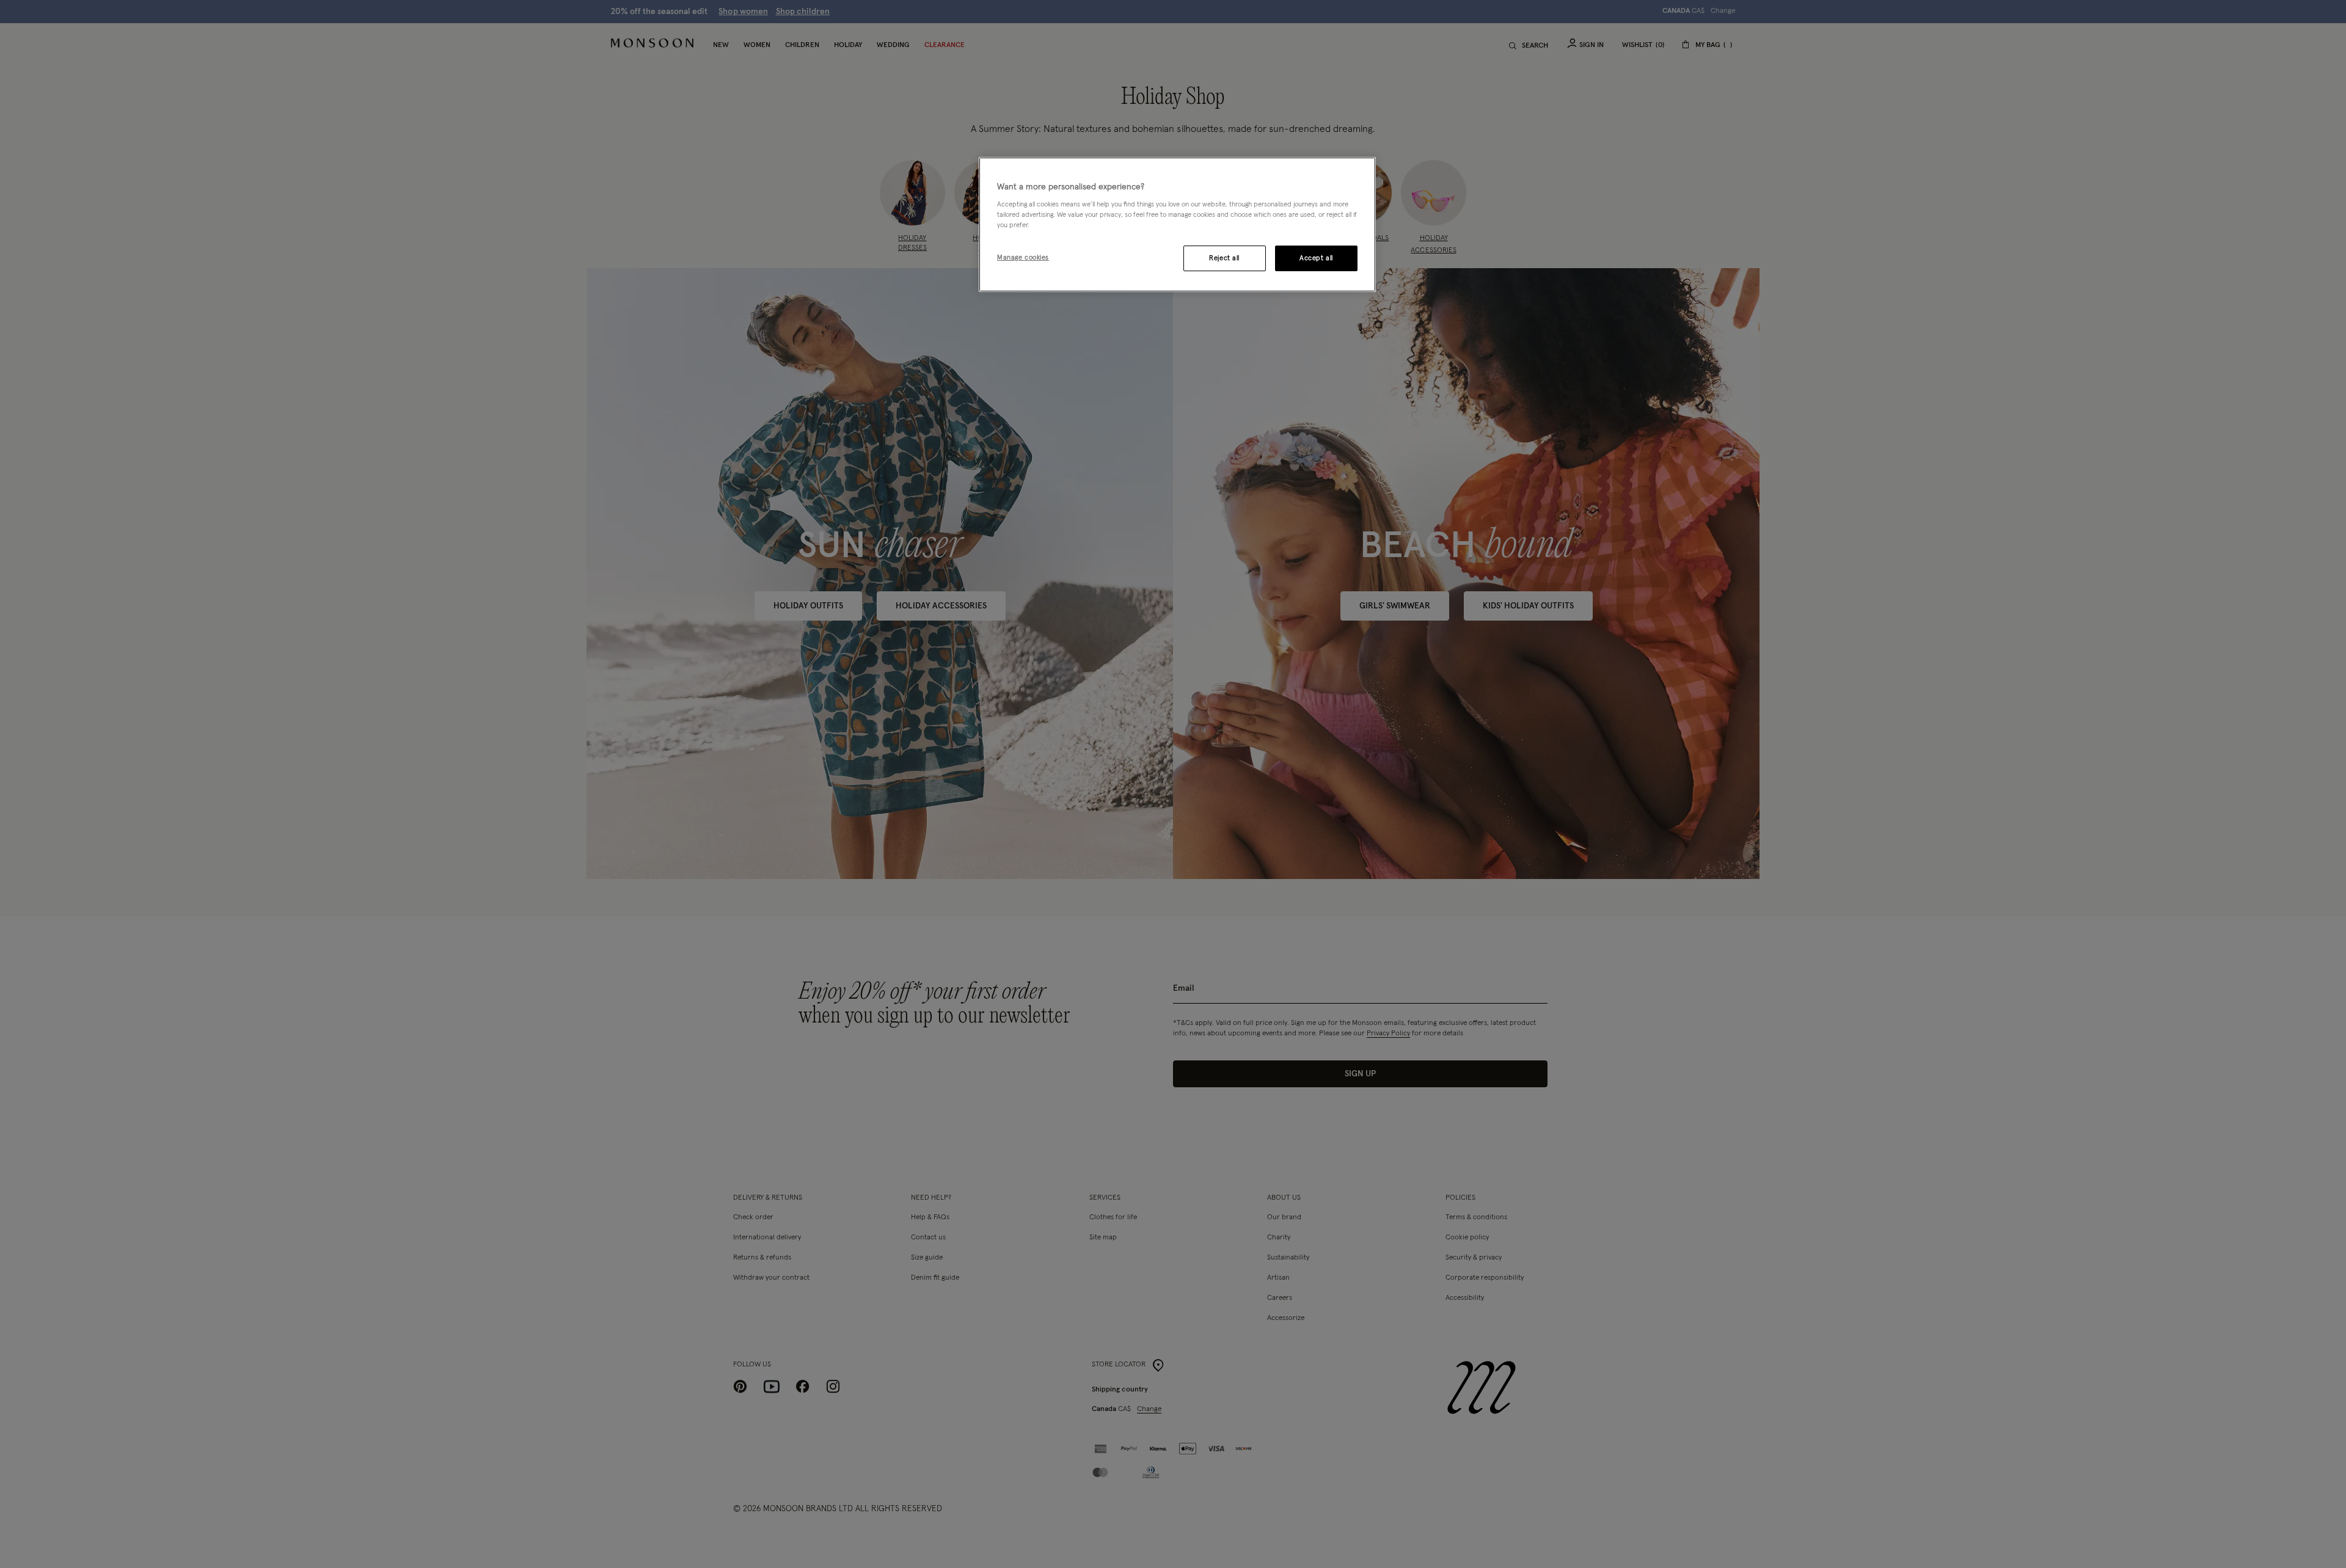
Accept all (1316, 258)
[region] (1177, 225)
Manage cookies (1023, 257)
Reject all (1224, 258)
